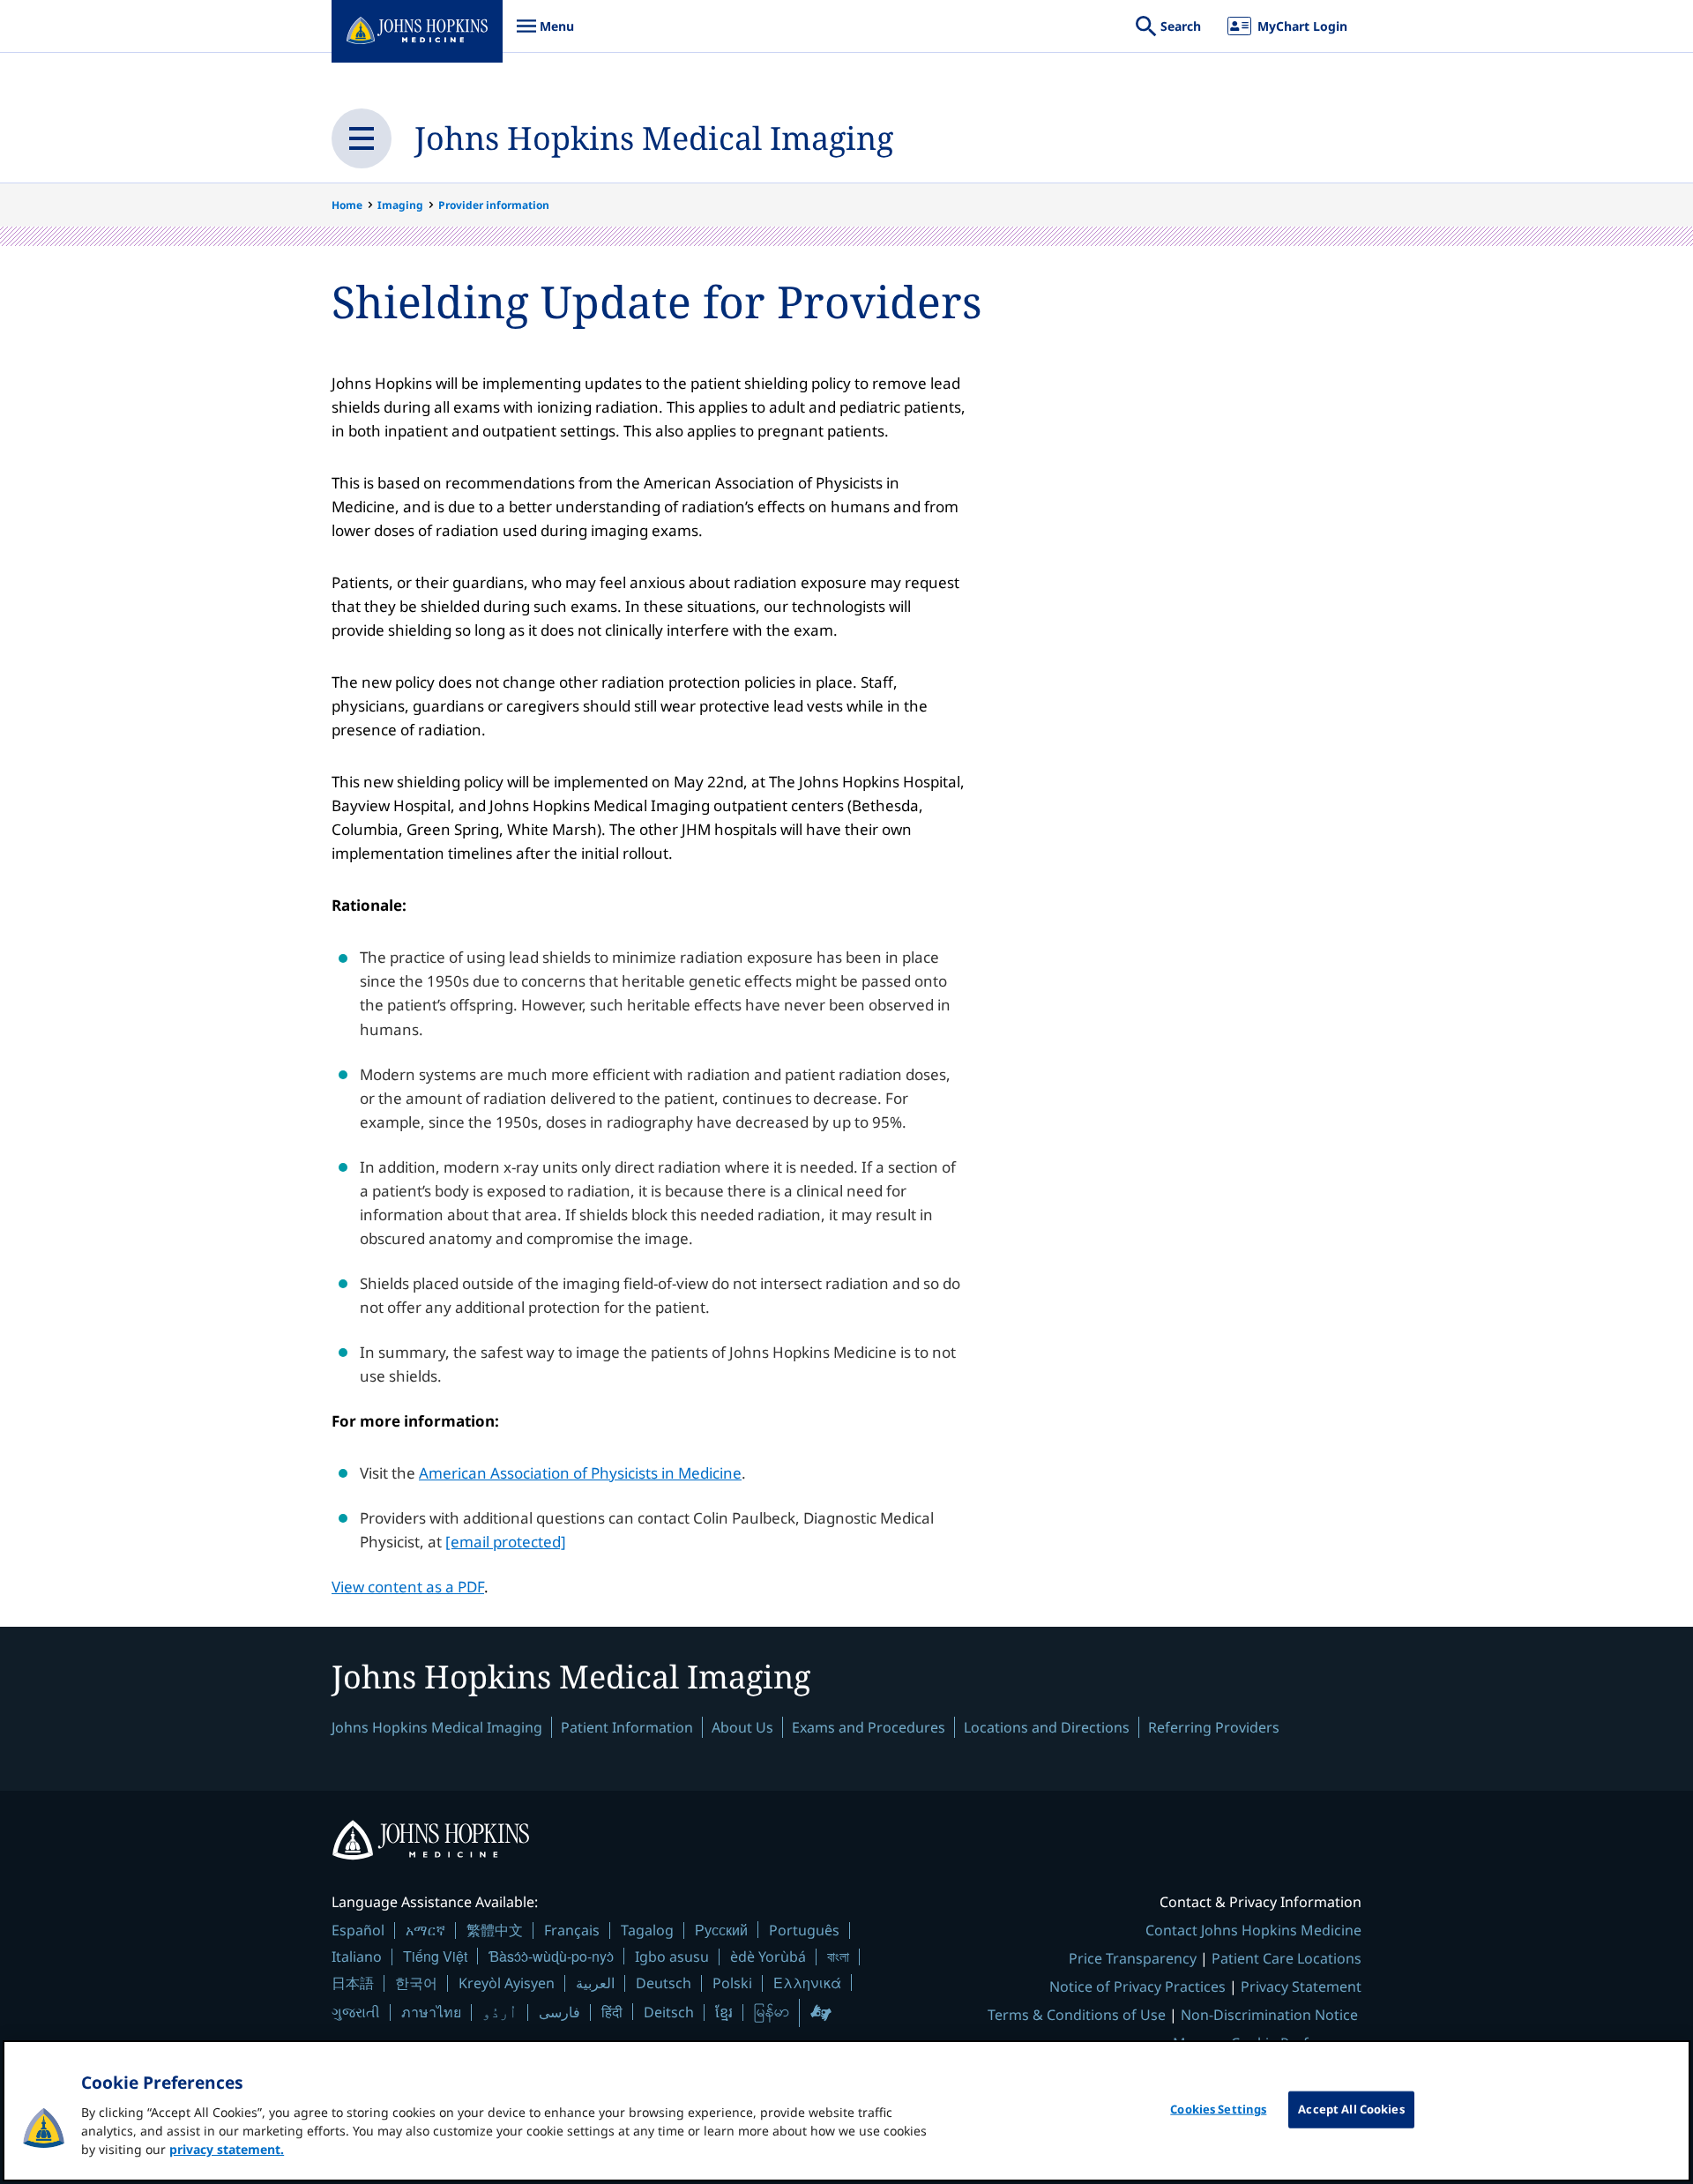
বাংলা (838, 1957)
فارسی (559, 2012)
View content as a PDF (408, 1587)
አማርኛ (425, 1930)
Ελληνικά (807, 1983)
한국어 (416, 1983)
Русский (721, 1930)
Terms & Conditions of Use (1077, 2015)
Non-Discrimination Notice (1269, 2015)
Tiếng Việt (435, 1956)
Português (804, 1930)
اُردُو (500, 2012)
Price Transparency (1133, 1958)
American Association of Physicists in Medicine (580, 1473)
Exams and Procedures (869, 1727)
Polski (732, 1983)
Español (358, 1930)
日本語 (353, 1983)
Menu (545, 35)
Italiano (357, 1957)
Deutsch (664, 1983)
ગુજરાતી (356, 2012)
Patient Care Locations (1287, 1958)
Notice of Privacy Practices (1137, 1986)
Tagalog (647, 1930)
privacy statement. (227, 2149)
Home (347, 205)
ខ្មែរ (724, 2012)
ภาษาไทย (431, 2012)
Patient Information (627, 1727)
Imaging (400, 205)
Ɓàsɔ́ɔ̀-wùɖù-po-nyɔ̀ (551, 1956)
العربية (595, 1983)
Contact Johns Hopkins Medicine (1253, 1930)
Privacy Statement (1301, 1986)
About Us (742, 1727)
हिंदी (612, 2012)
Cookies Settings (1218, 2109)
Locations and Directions (1047, 1727)
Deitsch (669, 2012)
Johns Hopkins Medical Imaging (654, 138)
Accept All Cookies (1351, 2109)
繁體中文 (495, 1930)
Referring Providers (1214, 1727)
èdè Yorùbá (768, 1957)
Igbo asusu (672, 1957)
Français (572, 1930)
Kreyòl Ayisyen (507, 1983)
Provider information (494, 205)
